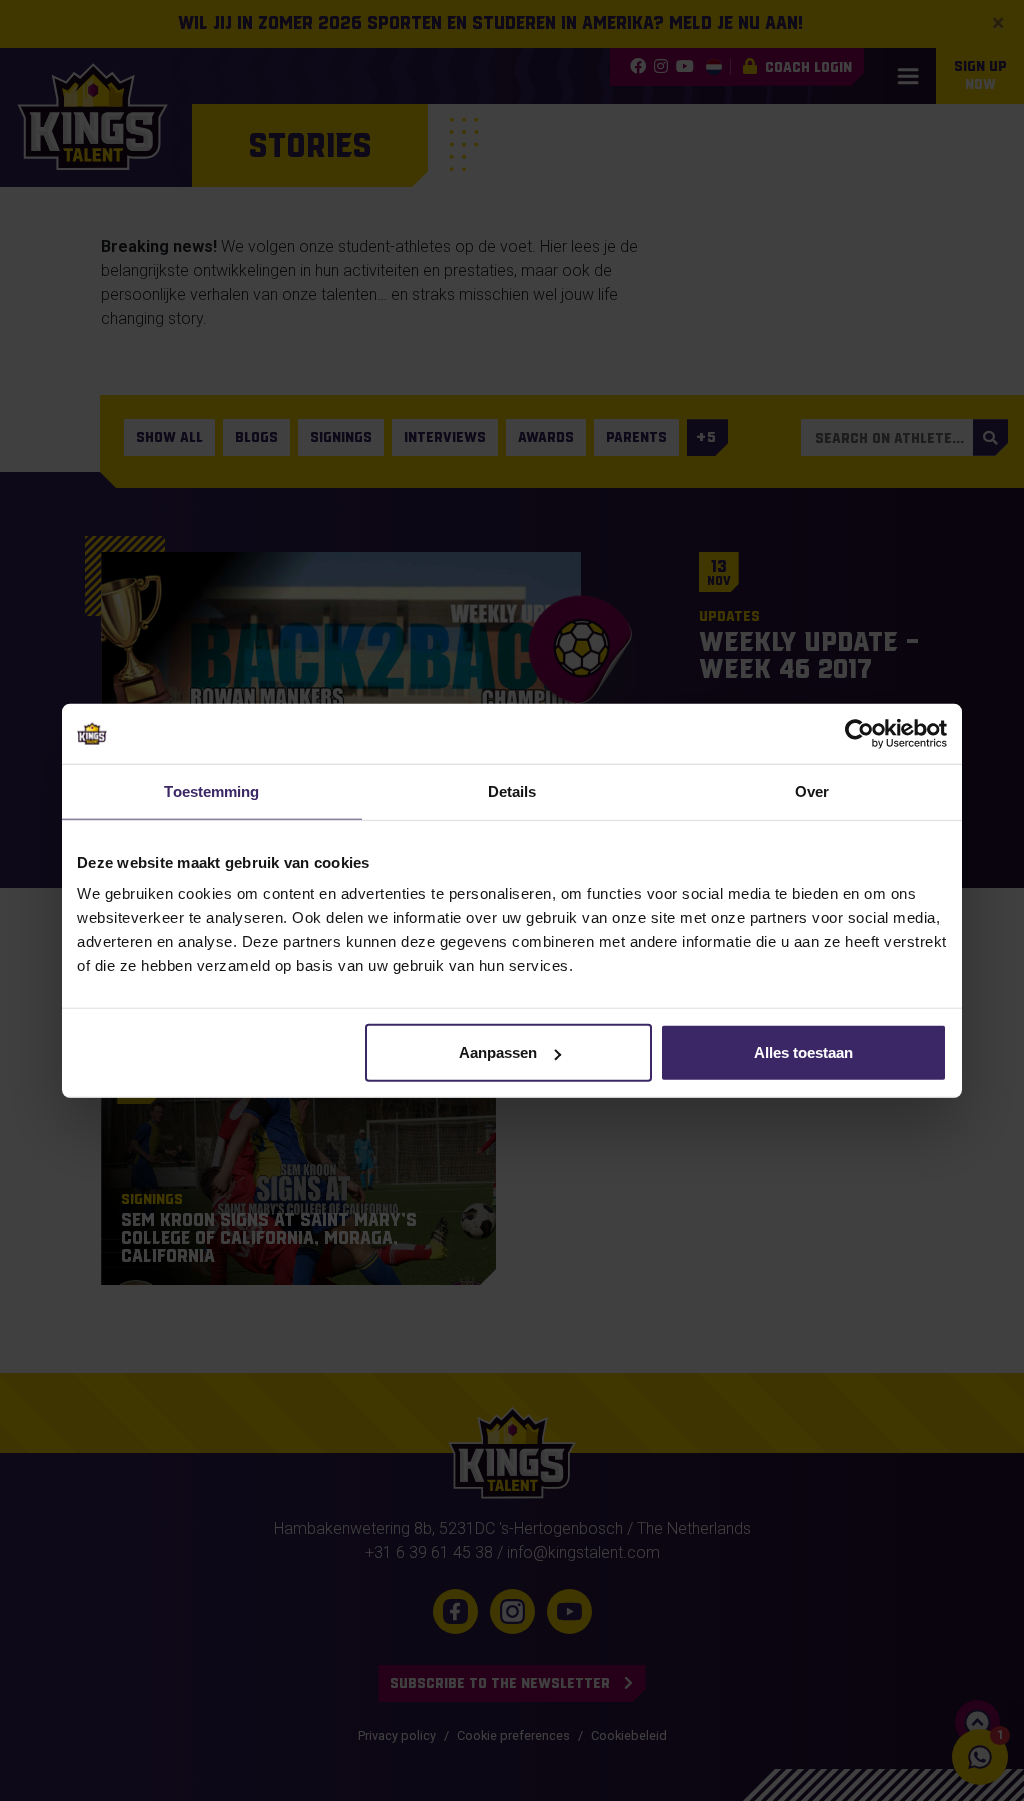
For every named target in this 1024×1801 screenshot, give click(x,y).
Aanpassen (498, 1052)
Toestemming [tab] (211, 790)
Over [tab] (812, 790)
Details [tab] (512, 790)
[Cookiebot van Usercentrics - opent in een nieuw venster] (859, 733)
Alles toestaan (803, 1052)
